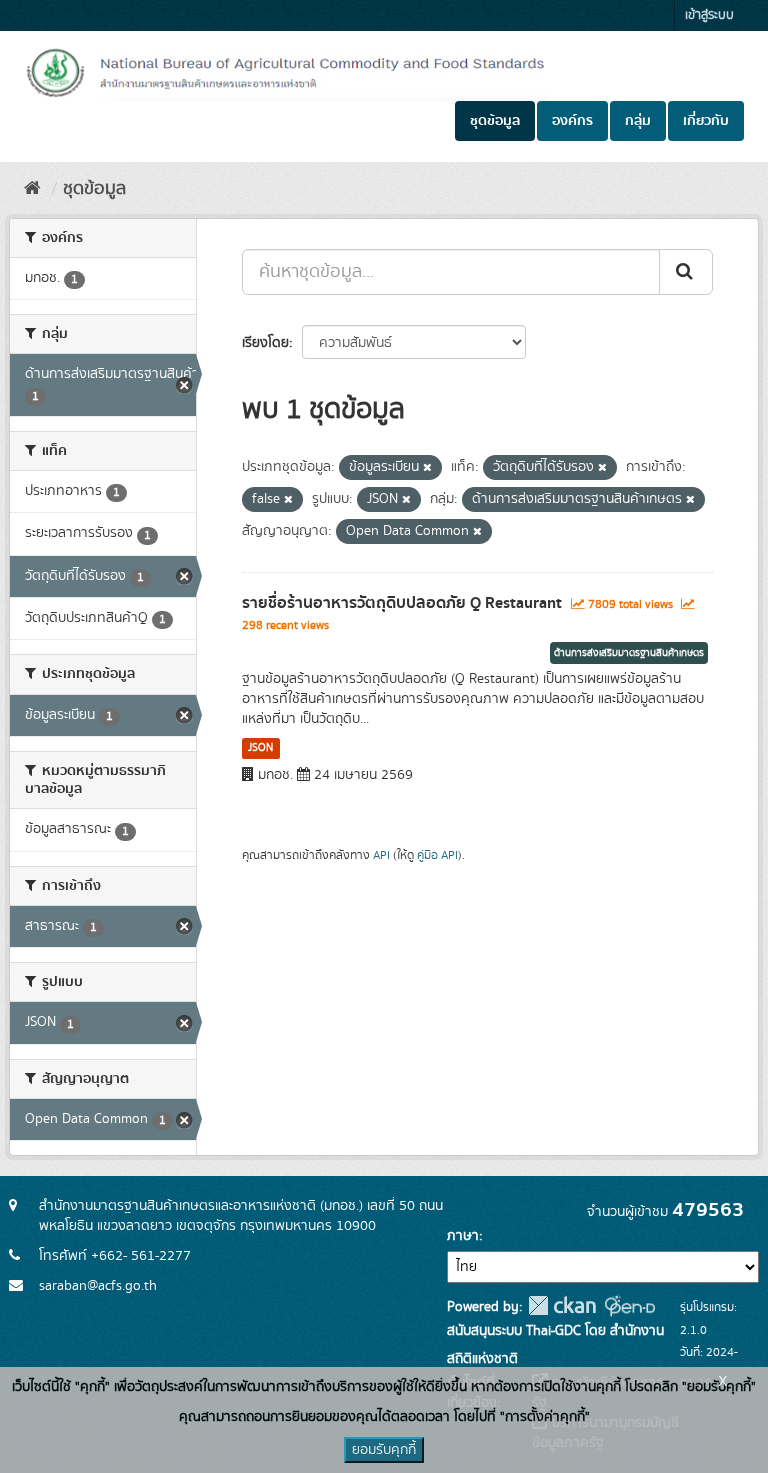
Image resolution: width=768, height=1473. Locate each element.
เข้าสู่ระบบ (709, 15)
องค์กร (572, 121)
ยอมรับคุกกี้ (384, 1450)
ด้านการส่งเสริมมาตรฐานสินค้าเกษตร (629, 653)
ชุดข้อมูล (495, 121)
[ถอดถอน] (427, 468)
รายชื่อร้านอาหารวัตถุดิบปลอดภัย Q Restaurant (402, 603)
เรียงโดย (265, 343)
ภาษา (463, 1236)
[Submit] (686, 272)
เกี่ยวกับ (706, 121)
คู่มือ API (437, 855)
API (381, 855)
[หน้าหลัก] (32, 189)
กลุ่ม (638, 121)
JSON (260, 748)
